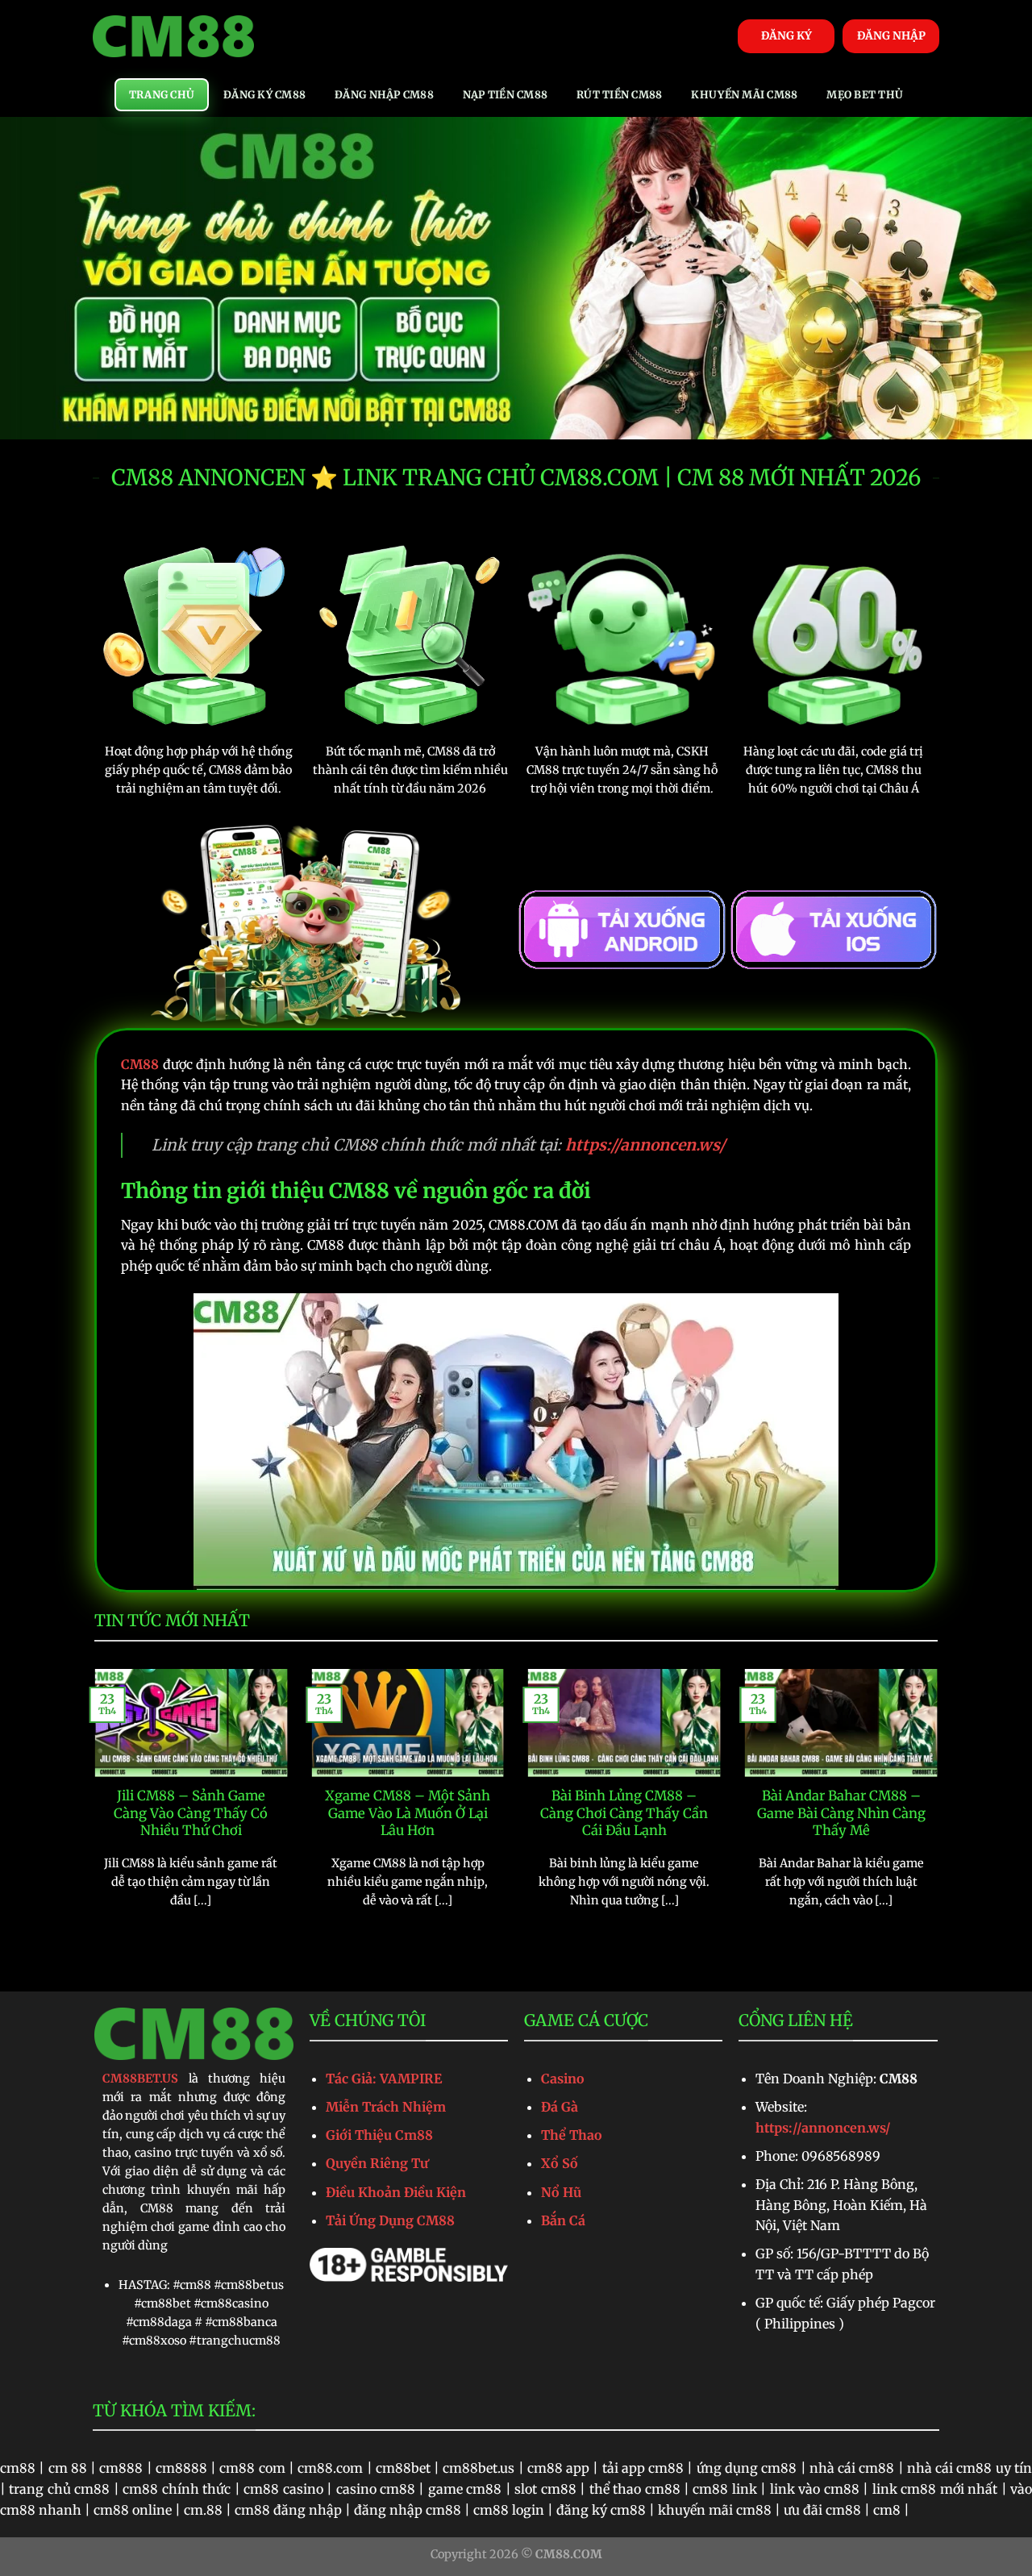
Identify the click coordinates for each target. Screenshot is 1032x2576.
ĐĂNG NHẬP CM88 (384, 94)
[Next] (941, 1809)
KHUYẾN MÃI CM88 (744, 94)
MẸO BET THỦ (865, 94)
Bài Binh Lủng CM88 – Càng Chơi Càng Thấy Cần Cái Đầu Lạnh (624, 1813)
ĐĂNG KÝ (786, 36)
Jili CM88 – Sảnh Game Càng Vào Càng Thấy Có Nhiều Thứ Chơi (191, 1813)
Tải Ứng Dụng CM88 (390, 2220)
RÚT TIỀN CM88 (619, 94)
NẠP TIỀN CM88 (505, 94)
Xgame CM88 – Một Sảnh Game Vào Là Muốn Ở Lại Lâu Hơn (408, 1813)
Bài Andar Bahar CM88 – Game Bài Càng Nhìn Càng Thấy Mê (841, 1813)
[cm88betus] (173, 37)
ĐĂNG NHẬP (891, 36)
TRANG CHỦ (162, 94)
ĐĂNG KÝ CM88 (264, 94)
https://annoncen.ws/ (823, 2128)
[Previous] (91, 1809)
